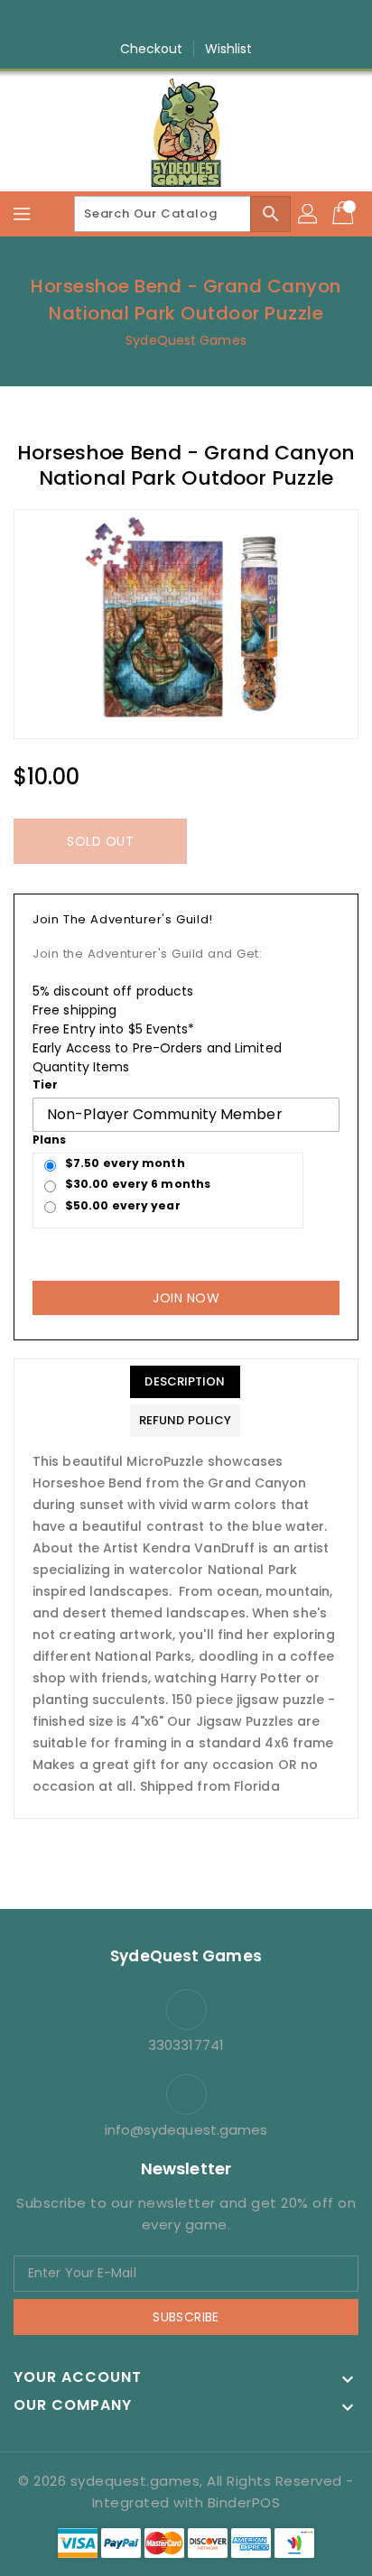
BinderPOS (244, 2502)
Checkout (152, 49)
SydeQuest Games (186, 340)
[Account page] (309, 214)
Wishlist (229, 49)
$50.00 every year (123, 1205)
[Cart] (345, 214)
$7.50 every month (125, 1163)
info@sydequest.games (186, 2130)
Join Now (186, 1298)
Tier (45, 1084)
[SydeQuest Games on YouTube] (203, 21)
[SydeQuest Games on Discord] (237, 21)
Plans (50, 1140)
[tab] (185, 1382)
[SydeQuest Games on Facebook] (135, 21)
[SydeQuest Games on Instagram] (169, 21)
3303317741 (186, 2045)
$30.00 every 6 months (138, 1184)
